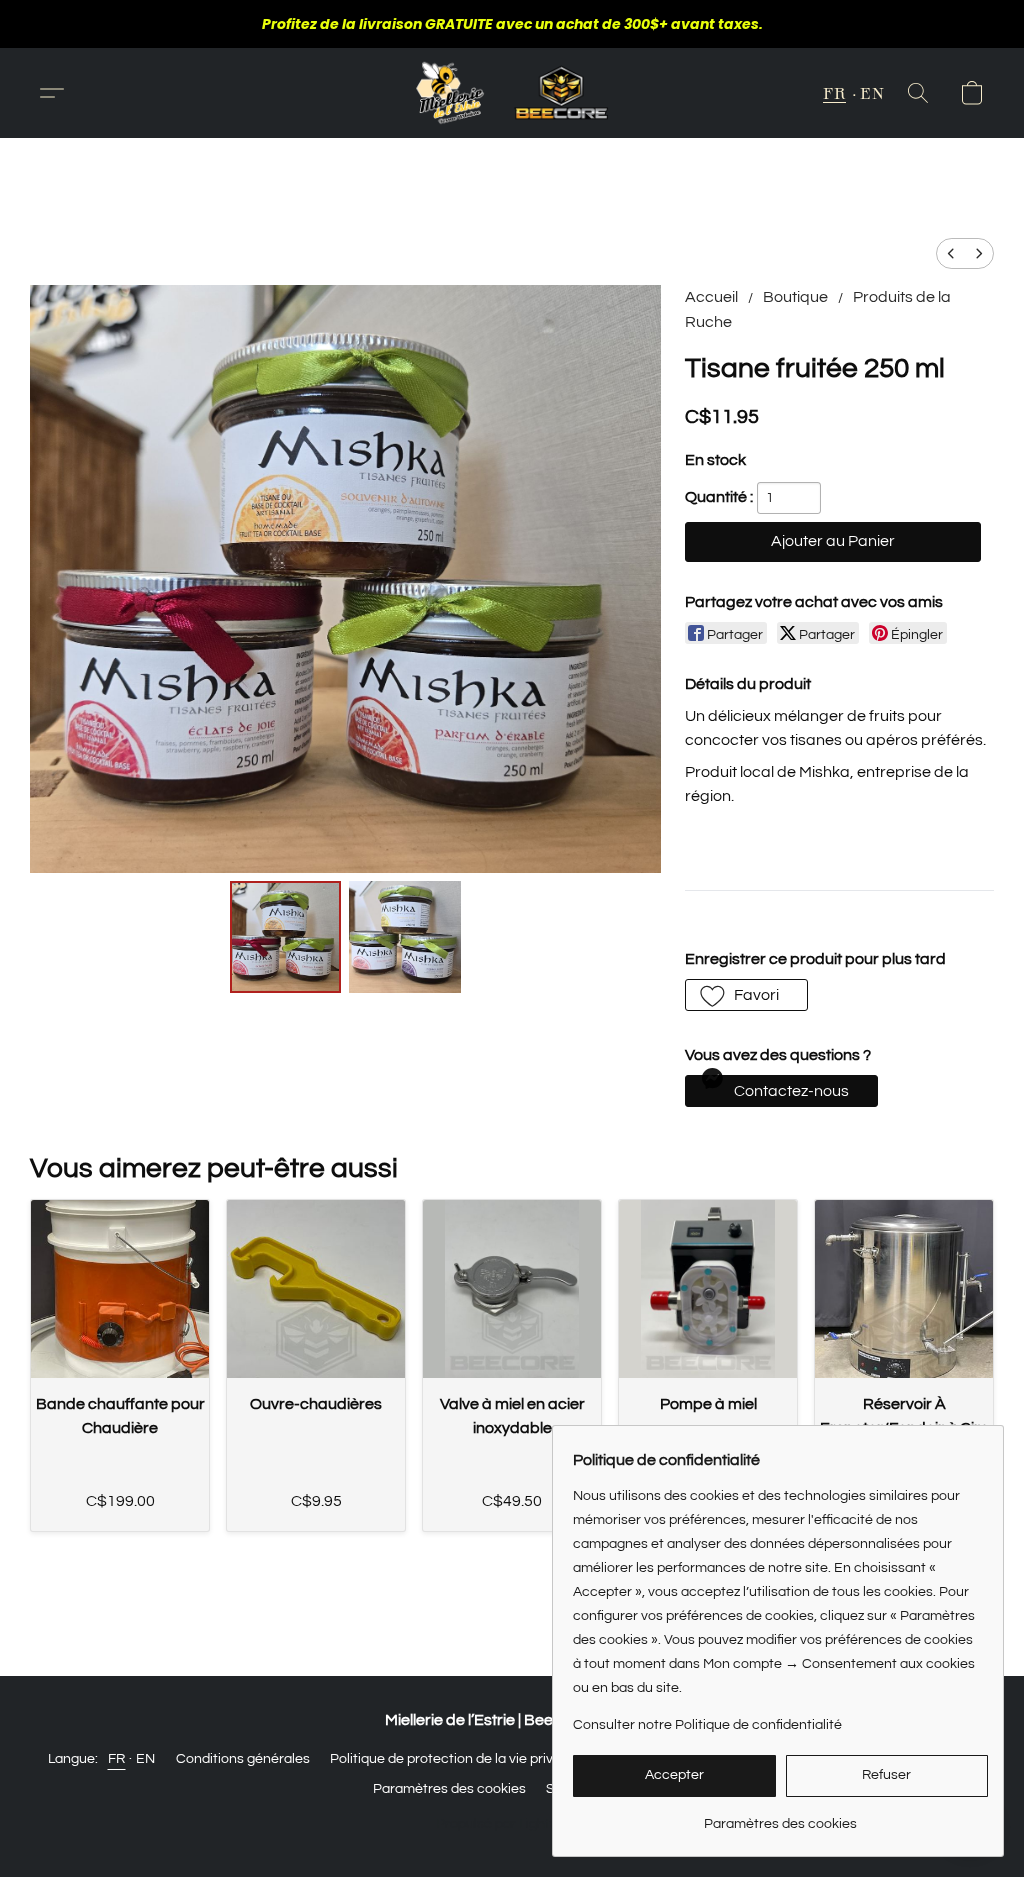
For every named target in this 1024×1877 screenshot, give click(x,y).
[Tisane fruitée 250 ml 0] (286, 937)
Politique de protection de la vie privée (449, 1759)
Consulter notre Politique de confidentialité (707, 1725)
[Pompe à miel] (708, 1289)
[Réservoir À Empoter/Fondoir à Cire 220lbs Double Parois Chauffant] (904, 1289)
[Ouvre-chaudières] (316, 1289)
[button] (512, 93)
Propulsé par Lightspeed (512, 1824)
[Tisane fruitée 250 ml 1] (405, 937)
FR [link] (117, 1759)
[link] (780, 1816)
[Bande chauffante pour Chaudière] (120, 1289)
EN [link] (146, 1759)
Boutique (795, 297)
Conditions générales (243, 1759)
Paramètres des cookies (449, 1789)
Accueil (711, 297)
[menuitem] (951, 253)
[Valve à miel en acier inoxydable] (512, 1289)
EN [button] (872, 92)
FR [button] (834, 92)
